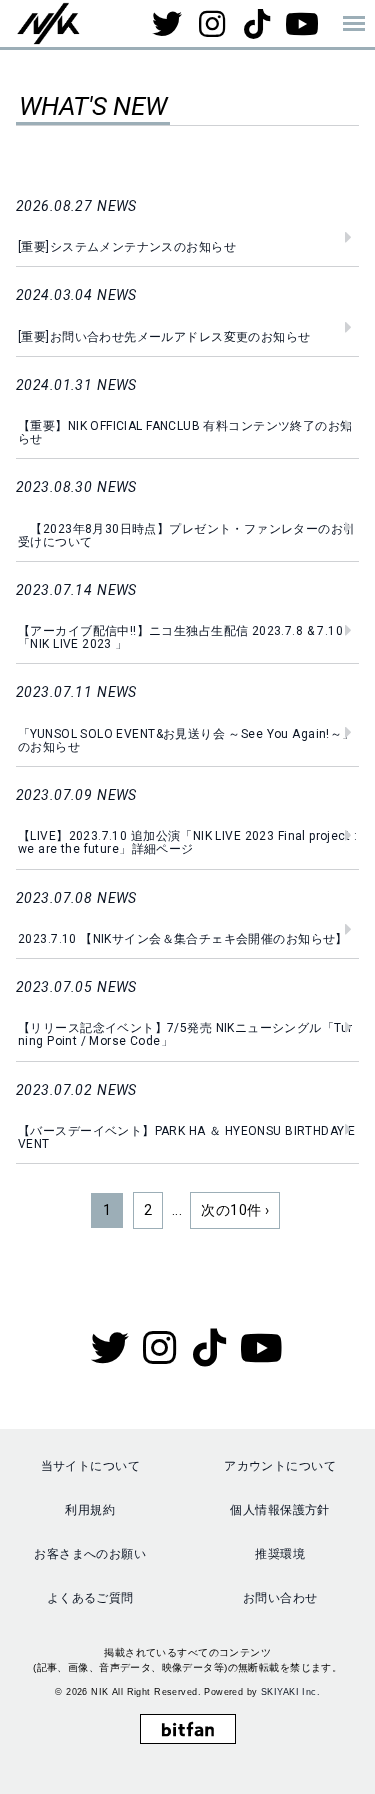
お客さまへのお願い (90, 1554)
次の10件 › (235, 1210)
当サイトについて (90, 1466)
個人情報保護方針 (279, 1510)
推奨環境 (280, 1554)
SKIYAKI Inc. (290, 1692)
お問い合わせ (280, 1598)
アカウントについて (280, 1466)
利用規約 (90, 1510)
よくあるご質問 (90, 1598)
